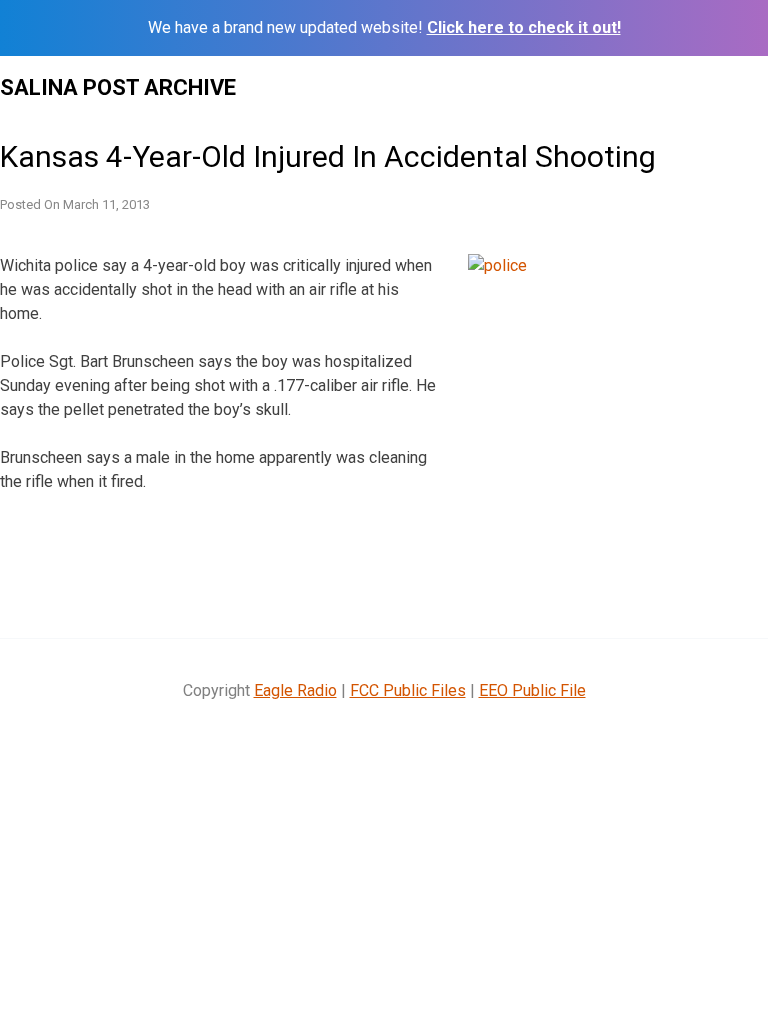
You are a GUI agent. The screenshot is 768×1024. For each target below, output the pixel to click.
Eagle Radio (295, 690)
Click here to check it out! (524, 27)
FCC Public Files (408, 690)
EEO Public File (532, 690)
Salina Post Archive (118, 87)
